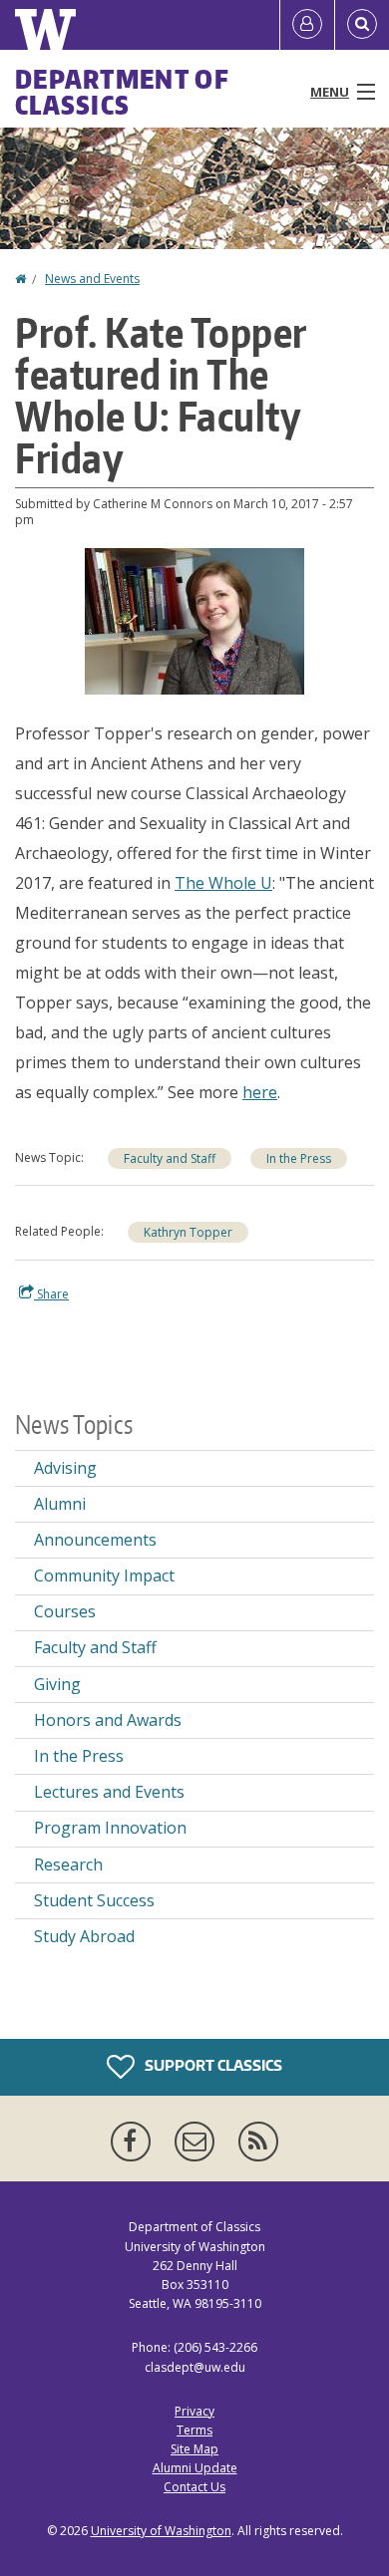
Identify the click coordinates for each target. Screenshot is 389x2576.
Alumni (60, 1504)
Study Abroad (84, 1936)
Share (51, 1294)
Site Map (194, 2449)
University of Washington (161, 2531)
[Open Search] (362, 25)
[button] (194, 620)
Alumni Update (195, 2468)
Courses (65, 1611)
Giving (57, 1684)
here (260, 1092)
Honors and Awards (108, 1720)
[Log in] (307, 25)
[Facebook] (135, 2142)
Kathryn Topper (188, 1232)
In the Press (299, 1158)
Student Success (94, 1900)
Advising (65, 1468)
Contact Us (194, 2487)
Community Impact (104, 1575)
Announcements (95, 1540)
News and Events (92, 279)
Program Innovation (110, 1828)
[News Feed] (258, 2142)
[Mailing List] (198, 2142)
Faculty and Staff (170, 1158)
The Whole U (223, 883)
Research (68, 1864)
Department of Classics (122, 92)
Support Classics (212, 2065)
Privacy (194, 2411)
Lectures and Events (109, 1792)
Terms (194, 2430)
